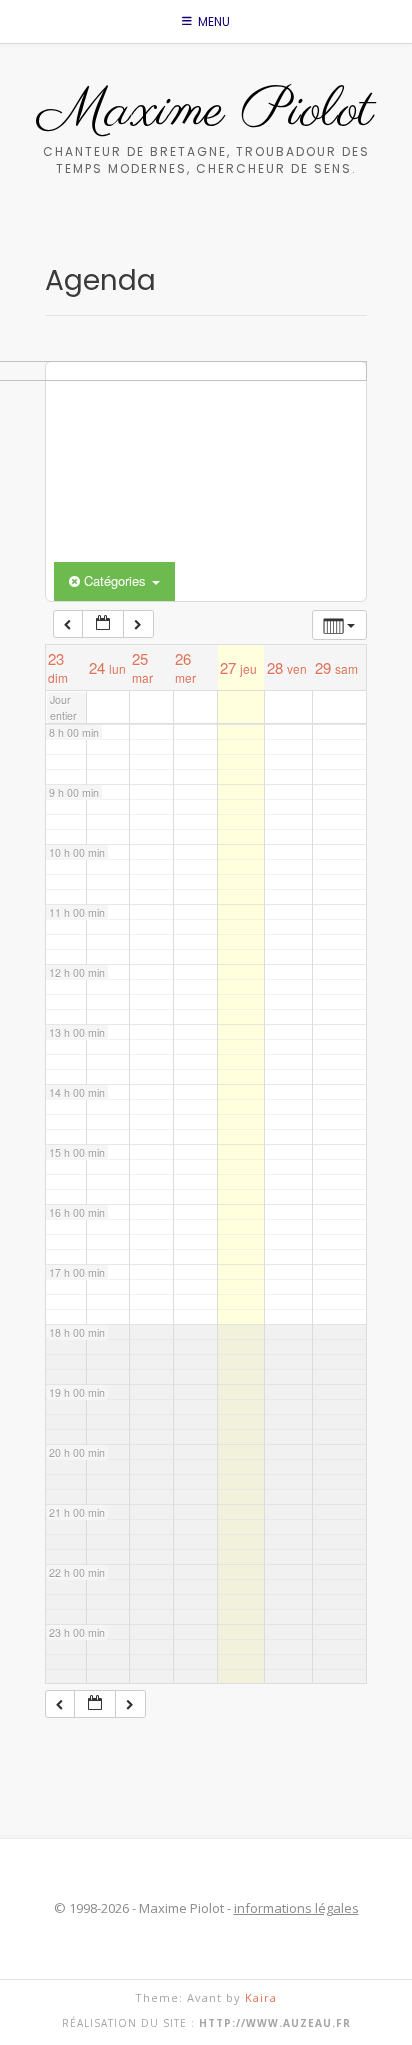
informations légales (296, 1908)
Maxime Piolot (206, 112)
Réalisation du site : (206, 2023)
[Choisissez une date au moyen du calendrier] (103, 624)
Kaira (261, 1997)
